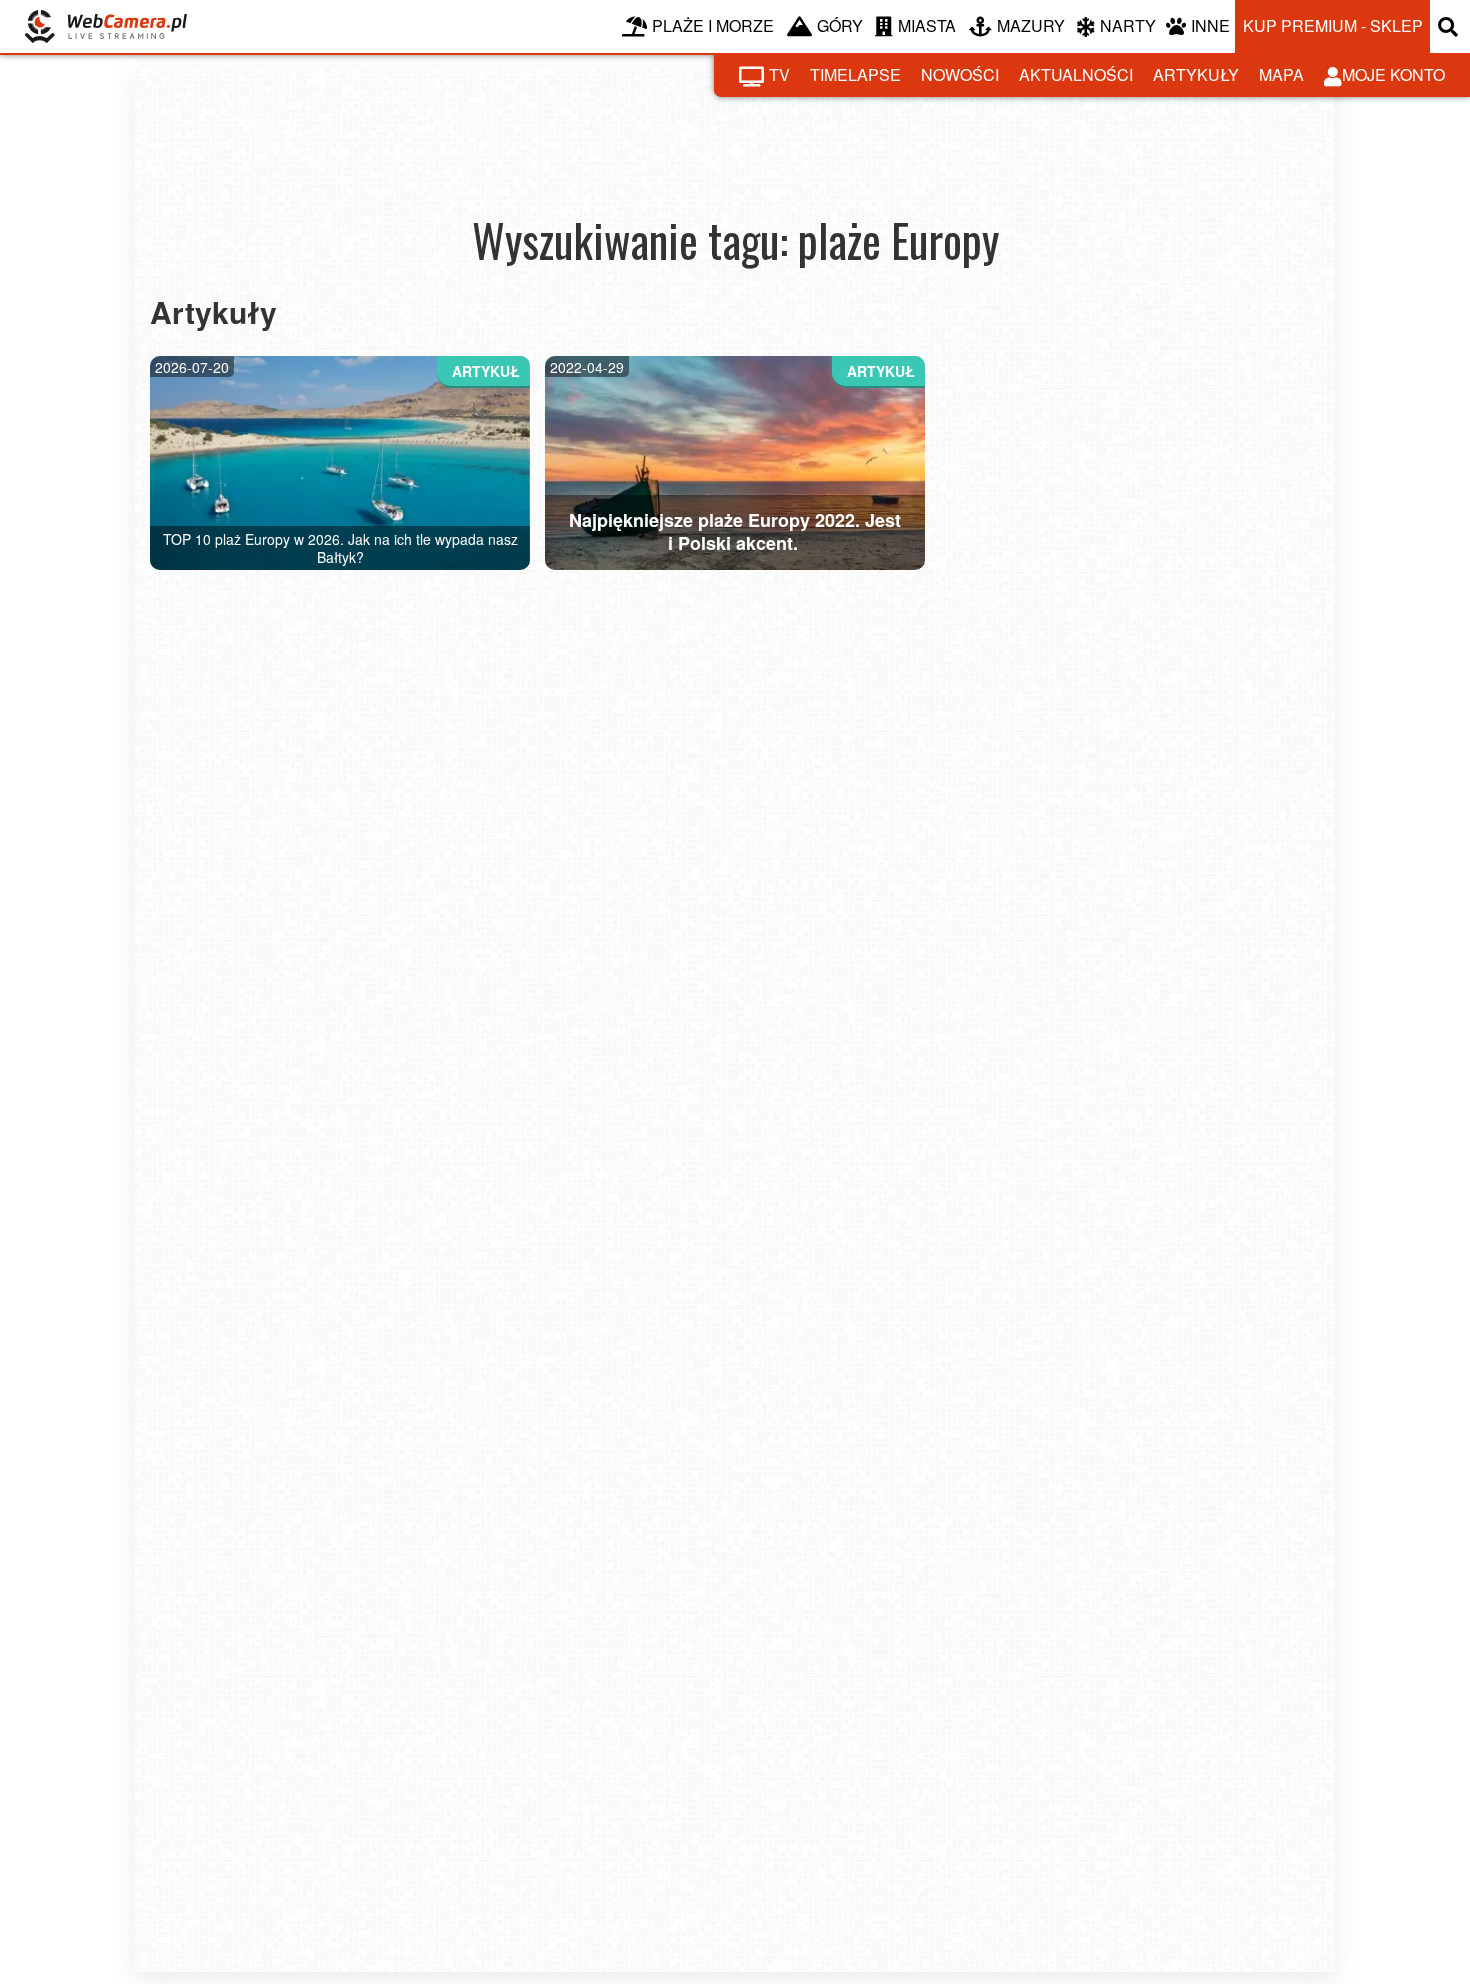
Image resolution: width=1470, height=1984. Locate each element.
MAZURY (1031, 25)
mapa (1281, 74)
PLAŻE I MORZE (713, 25)
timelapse (855, 74)
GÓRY (840, 25)
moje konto (1393, 74)
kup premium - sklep (1333, 25)
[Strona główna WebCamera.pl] (106, 26)
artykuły (1196, 74)
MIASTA (927, 25)
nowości (960, 74)
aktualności (1076, 74)
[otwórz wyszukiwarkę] (1450, 26)
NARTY (1128, 25)
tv (779, 74)
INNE (1210, 25)
